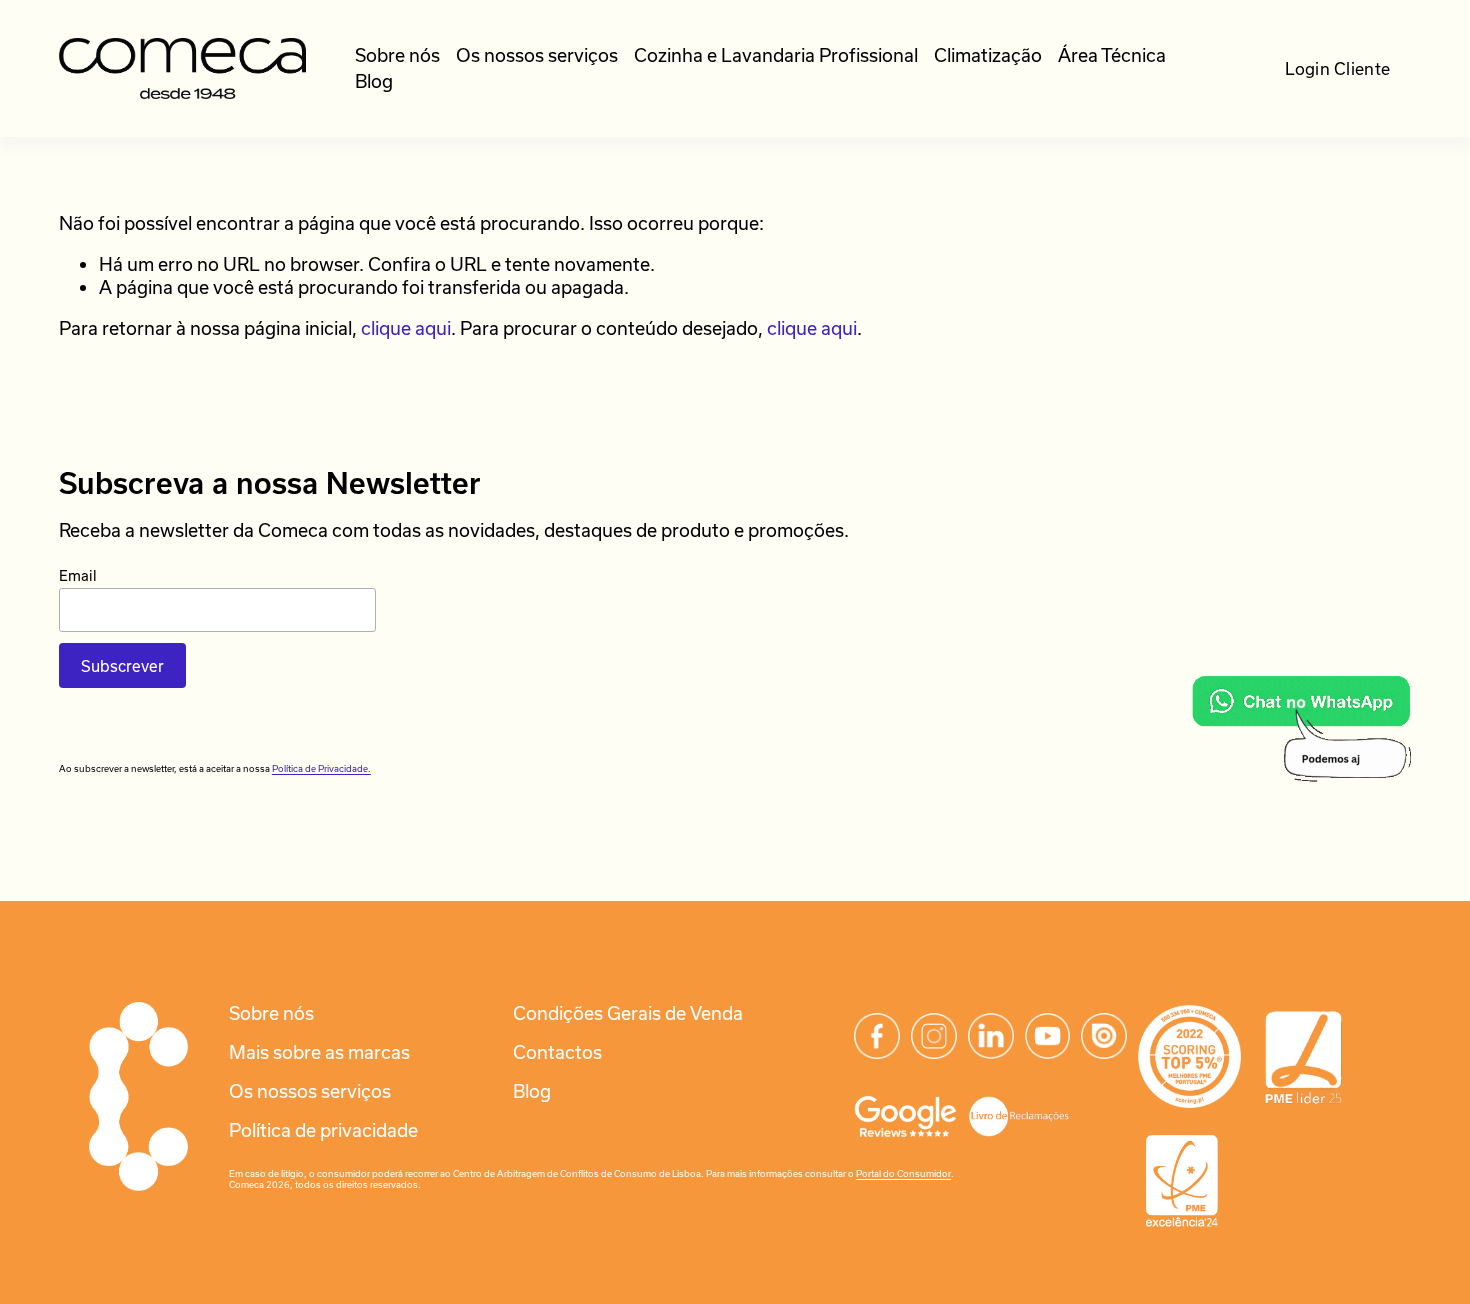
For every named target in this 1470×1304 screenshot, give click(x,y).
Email (78, 575)
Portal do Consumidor (903, 1173)
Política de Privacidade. (321, 768)
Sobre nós (397, 55)
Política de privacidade (323, 1130)
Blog (374, 81)
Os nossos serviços (537, 55)
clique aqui (406, 328)
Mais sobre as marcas (319, 1052)
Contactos (557, 1052)
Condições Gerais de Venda (628, 1013)
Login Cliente (1337, 68)
